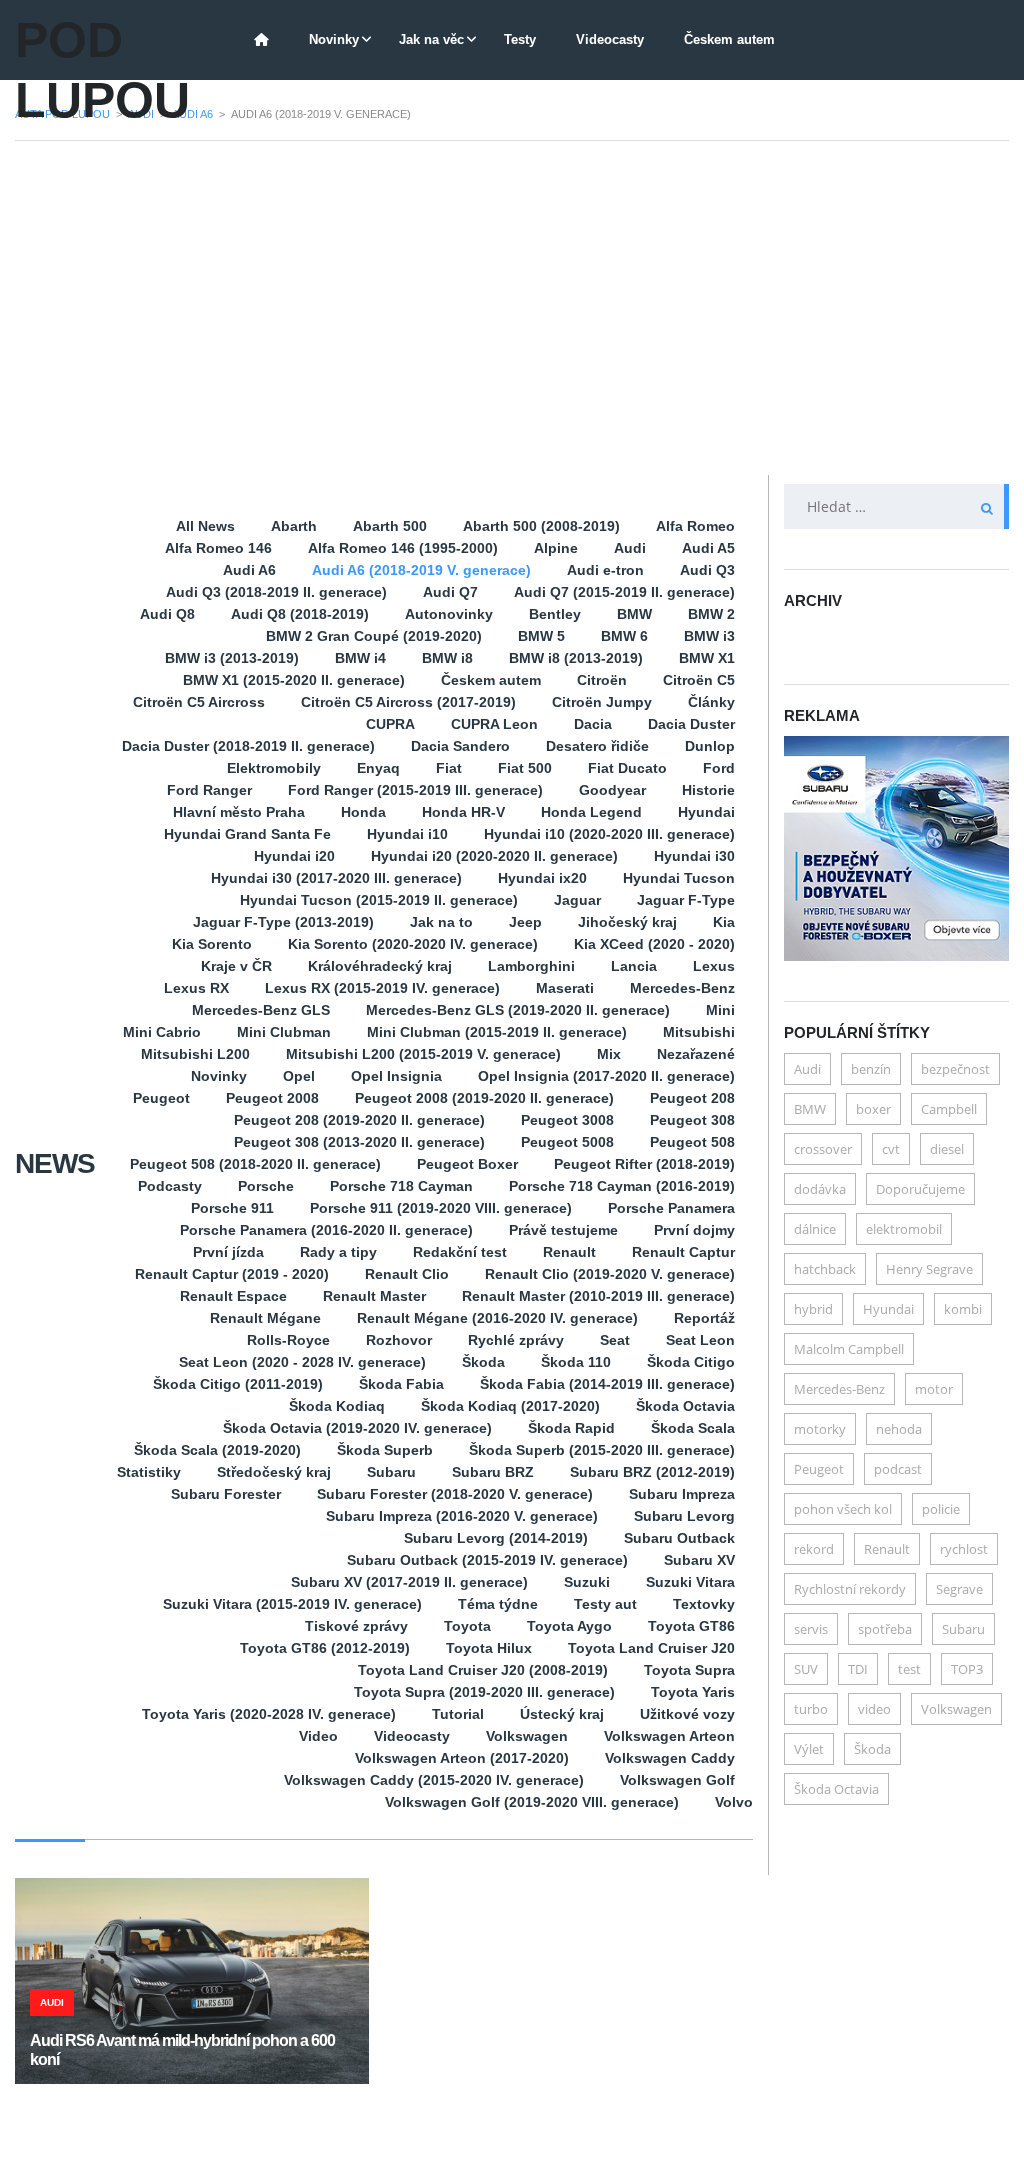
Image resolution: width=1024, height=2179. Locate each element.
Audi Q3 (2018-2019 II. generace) (276, 592)
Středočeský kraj (274, 1472)
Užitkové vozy (687, 1714)
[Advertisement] (512, 308)
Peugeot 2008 (272, 1098)
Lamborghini (531, 966)
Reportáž (704, 1318)
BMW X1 (707, 658)
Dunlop (710, 746)
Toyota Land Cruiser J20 (651, 1648)
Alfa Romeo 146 (218, 548)
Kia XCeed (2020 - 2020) (654, 944)
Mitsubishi (699, 1032)
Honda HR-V (463, 812)
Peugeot (161, 1098)
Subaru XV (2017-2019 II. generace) (409, 1582)
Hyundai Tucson (679, 878)
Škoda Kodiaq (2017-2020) (510, 1406)
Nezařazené (696, 1054)
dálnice (815, 1229)
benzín (871, 1069)
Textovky (704, 1604)
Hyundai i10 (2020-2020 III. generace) (609, 834)
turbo (811, 1709)
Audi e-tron (605, 570)
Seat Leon (700, 1340)
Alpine (556, 548)
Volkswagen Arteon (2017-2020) (462, 1758)
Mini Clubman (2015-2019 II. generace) (497, 1032)
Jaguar (577, 900)
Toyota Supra (689, 1670)
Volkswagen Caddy (670, 1758)
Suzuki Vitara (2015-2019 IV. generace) (292, 1604)
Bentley (555, 614)
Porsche (266, 1186)
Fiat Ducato (627, 768)
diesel (947, 1149)
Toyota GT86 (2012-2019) (325, 1648)
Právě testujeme (563, 1230)
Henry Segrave (929, 1269)
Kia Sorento (212, 944)
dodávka (820, 1189)
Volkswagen (527, 1736)
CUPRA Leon (494, 724)
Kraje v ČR (236, 966)
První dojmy (694, 1230)
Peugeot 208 (692, 1098)
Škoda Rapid (571, 1428)
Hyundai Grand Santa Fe (247, 834)
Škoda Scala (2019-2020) (217, 1450)
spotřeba (885, 1629)
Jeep (525, 922)
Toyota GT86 (691, 1626)
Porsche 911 (232, 1208)
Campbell (949, 1109)
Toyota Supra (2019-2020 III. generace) (484, 1692)
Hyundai (706, 812)
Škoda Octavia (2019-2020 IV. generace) (357, 1428)
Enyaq (378, 768)
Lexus (714, 966)
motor (934, 1389)
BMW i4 (360, 658)
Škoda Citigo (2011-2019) (238, 1384)
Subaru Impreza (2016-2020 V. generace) (462, 1516)
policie (941, 1509)
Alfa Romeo (695, 526)
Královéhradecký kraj (380, 966)
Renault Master (374, 1296)
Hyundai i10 (407, 834)
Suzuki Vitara (690, 1582)
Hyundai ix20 (542, 878)
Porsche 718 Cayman (401, 1186)
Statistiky (149, 1472)
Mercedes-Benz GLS (261, 1010)
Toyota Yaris (693, 1692)
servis (811, 1629)
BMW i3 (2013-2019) (232, 658)
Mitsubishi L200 (195, 1054)
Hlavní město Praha (239, 812)
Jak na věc (431, 39)
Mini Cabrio (162, 1032)
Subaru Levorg (684, 1516)
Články (711, 702)
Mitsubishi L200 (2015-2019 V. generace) (423, 1054)
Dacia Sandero (460, 746)
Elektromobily (274, 768)
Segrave (959, 1589)
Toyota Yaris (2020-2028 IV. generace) (269, 1714)
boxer (873, 1109)
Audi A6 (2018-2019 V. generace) (421, 570)
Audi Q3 (707, 570)
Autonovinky (449, 614)
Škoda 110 (576, 1362)
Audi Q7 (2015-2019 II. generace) (624, 592)
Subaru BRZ (493, 1472)
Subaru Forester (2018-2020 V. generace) (455, 1494)
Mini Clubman (284, 1032)
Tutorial (458, 1714)
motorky (820, 1429)
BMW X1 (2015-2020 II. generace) (294, 680)
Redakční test (460, 1252)
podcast (898, 1469)
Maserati (565, 988)
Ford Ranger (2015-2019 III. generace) (415, 790)
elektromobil (904, 1229)
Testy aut (605, 1604)
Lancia (634, 966)
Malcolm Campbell (849, 1349)
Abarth (294, 526)
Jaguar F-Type (686, 900)
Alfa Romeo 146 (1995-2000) (403, 548)
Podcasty (170, 1186)
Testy (520, 39)
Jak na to (441, 922)
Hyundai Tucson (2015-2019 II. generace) (379, 900)
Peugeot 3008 (567, 1120)
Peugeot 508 (692, 1142)
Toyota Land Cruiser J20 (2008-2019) (483, 1670)
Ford (719, 768)
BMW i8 (447, 658)
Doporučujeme (920, 1189)
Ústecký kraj (562, 1714)
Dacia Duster (691, 724)
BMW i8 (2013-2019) (576, 658)
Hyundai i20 (294, 856)
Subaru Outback (679, 1538)
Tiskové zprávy (356, 1626)
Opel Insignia (396, 1076)
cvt (891, 1149)
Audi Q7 (450, 592)
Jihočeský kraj (627, 922)
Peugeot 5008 (567, 1142)
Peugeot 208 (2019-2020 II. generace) (359, 1120)
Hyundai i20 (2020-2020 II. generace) (494, 856)
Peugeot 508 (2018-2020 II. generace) (255, 1164)
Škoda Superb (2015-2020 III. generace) (602, 1450)
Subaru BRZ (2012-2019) (652, 1472)
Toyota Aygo (569, 1626)
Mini (720, 1010)
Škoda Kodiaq (337, 1406)
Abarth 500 (390, 526)
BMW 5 (541, 636)
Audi (630, 548)
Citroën (602, 680)
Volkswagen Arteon (669, 1736)
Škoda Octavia (685, 1406)
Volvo (734, 1802)
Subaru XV (699, 1560)
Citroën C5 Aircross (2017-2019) (408, 702)
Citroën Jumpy (602, 702)
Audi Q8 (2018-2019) (300, 614)
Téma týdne (498, 1604)
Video (318, 1736)
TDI (858, 1669)
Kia (724, 922)
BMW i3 (709, 636)
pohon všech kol (843, 1509)
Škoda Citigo (691, 1362)
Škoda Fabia (401, 1384)
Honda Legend (591, 812)
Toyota (467, 1626)
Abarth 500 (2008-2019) (541, 526)
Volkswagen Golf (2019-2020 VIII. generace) (532, 1802)
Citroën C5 (699, 680)
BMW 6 (624, 636)
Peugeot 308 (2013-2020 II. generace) (359, 1142)
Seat (615, 1340)
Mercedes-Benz (682, 988)
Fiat (449, 768)
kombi (963, 1309)
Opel (299, 1076)
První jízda (228, 1252)
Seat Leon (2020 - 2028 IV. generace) (302, 1362)
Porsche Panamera (671, 1208)
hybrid (813, 1309)
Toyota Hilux (489, 1648)
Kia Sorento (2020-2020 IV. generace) (413, 944)
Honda (363, 812)
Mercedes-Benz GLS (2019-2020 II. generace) (518, 1010)
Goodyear (612, 790)
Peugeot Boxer (467, 1164)
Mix (609, 1054)
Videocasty (610, 39)
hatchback (825, 1269)
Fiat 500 (525, 768)
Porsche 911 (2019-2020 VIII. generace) (441, 1208)
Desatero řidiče (597, 746)
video (874, 1709)
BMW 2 (711, 614)
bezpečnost (955, 1069)
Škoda (483, 1362)
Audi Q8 (167, 614)
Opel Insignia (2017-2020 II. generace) (606, 1076)
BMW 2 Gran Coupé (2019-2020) (374, 636)
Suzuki (587, 1582)
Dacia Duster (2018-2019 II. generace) (248, 746)
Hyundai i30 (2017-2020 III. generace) (336, 878)
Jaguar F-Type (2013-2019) (283, 922)
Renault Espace (233, 1296)
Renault (569, 1252)
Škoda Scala (693, 1428)
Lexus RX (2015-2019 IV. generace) (382, 988)
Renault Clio (407, 1274)
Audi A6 (249, 570)
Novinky (334, 39)
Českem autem (729, 39)
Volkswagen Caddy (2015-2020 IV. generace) (434, 1780)
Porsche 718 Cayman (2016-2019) (622, 1186)
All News (205, 526)
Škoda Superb (385, 1450)
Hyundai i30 (694, 856)
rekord (814, 1549)
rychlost (964, 1549)
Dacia (593, 724)
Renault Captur (683, 1252)
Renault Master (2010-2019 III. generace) (598, 1296)
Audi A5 (708, 548)
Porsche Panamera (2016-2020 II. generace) (326, 1230)
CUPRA (390, 724)
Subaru (391, 1472)
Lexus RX (196, 988)
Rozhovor (399, 1340)
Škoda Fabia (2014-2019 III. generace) (607, 1384)
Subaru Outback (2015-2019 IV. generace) (487, 1560)
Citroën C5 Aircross (199, 702)
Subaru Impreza (682, 1494)
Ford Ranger (209, 790)
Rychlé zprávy (516, 1340)
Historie (708, 790)
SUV (806, 1669)
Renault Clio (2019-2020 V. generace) (610, 1274)
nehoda (899, 1429)
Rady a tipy (338, 1252)
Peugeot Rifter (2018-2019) (644, 1164)
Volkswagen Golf (677, 1780)
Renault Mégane (265, 1318)
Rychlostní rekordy (850, 1589)
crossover (823, 1149)
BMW (634, 614)
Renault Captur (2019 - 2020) (232, 1274)
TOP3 (967, 1669)
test (909, 1669)
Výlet (809, 1749)
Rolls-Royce (288, 1340)
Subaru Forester (226, 1494)
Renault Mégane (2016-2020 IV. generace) (497, 1318)
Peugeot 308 (692, 1120)
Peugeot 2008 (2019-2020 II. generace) (484, 1098)
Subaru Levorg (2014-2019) (496, 1538)
